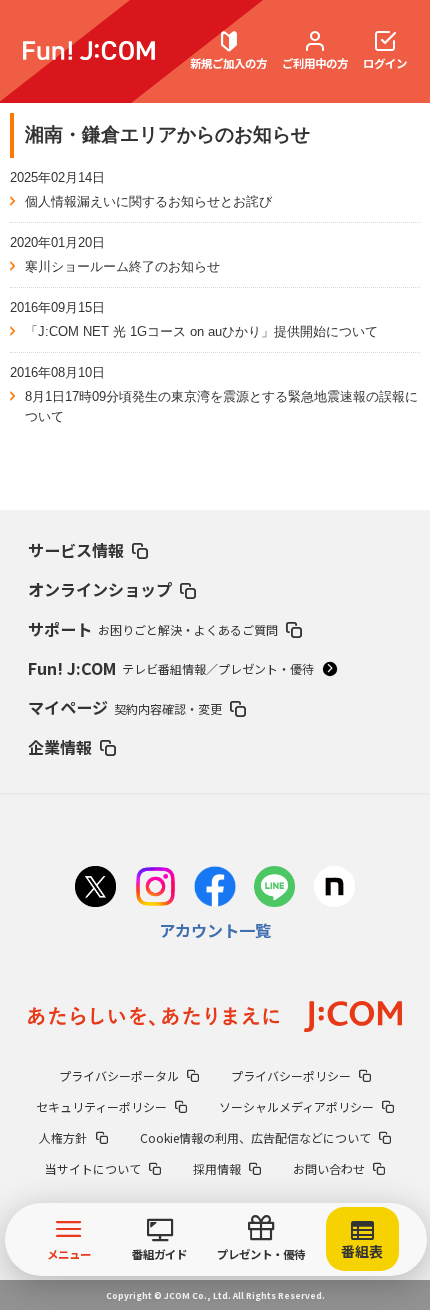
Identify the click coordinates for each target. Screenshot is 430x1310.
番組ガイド (159, 1254)
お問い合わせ (329, 1168)
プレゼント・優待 (261, 1254)
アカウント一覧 (215, 930)
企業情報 (60, 747)
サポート (153, 629)
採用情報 (217, 1168)
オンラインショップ (100, 589)
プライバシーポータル (119, 1075)
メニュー (69, 1254)
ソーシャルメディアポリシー (296, 1106)
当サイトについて (93, 1168)
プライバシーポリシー (291, 1075)
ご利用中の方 (315, 63)
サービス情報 (76, 550)
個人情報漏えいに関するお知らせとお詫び (148, 201)
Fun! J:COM (171, 668)
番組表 (362, 1251)
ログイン (385, 63)
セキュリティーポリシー (101, 1106)
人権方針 (63, 1137)
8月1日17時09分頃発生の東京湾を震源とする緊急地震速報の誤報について (221, 406)
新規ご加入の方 (228, 63)
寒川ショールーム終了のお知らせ (122, 266)
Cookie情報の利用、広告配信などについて (255, 1137)
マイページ (125, 707)
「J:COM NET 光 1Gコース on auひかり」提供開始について (201, 331)
